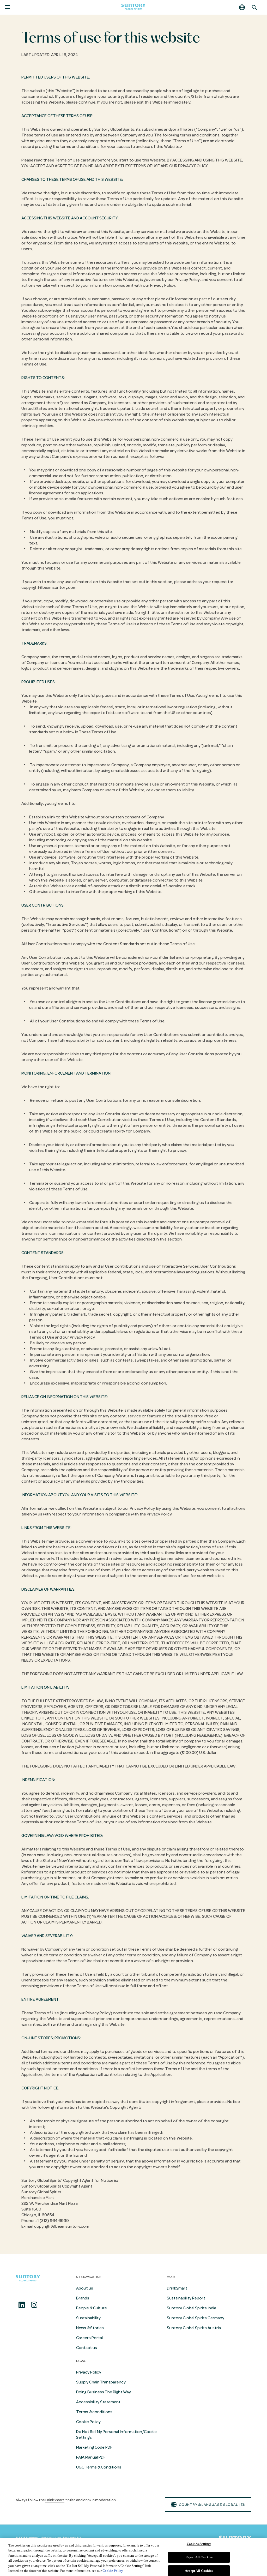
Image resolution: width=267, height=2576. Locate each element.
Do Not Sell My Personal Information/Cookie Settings (116, 2435)
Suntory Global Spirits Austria (194, 2328)
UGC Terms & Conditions (99, 2467)
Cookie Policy (88, 2422)
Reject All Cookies (199, 2557)
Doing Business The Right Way (104, 2392)
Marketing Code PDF (94, 2447)
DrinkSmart (177, 2288)
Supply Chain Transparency (101, 2382)
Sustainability (88, 2318)
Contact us (87, 2348)
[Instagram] (34, 2305)
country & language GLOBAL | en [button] (212, 2505)
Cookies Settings (199, 2544)
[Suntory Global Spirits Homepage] (133, 7)
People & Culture (92, 2308)
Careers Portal (89, 2338)
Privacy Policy (89, 2372)
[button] (242, 7)
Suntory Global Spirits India (192, 2308)
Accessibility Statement (98, 2402)
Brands (83, 2298)
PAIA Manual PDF (91, 2457)
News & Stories (90, 2328)
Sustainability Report (186, 2298)
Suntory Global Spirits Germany (196, 2318)
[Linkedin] (22, 2305)
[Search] (254, 7)
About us (85, 2288)
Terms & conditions (94, 2412)
